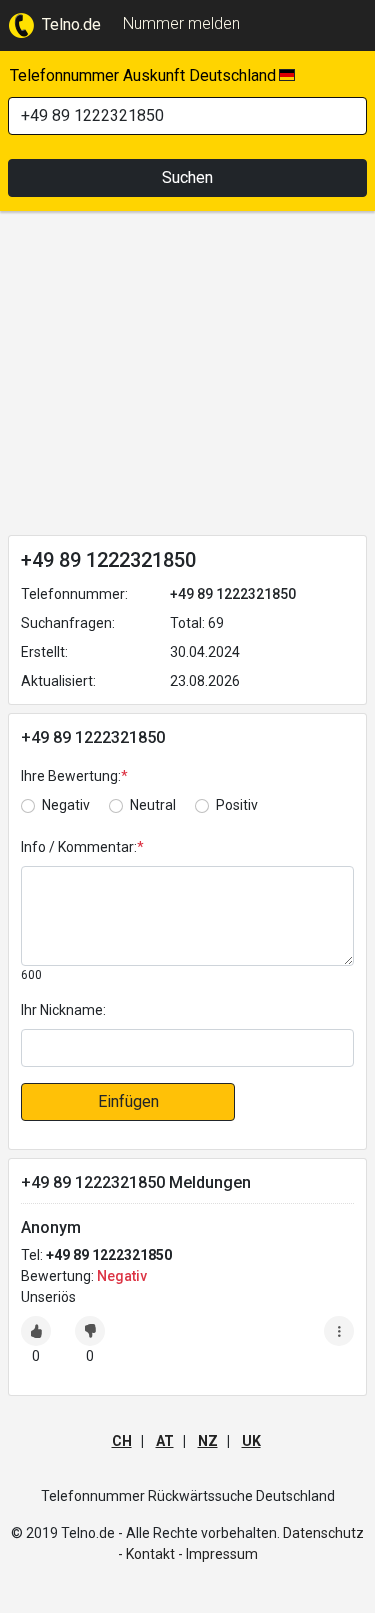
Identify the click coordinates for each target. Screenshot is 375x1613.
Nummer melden (181, 23)
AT (165, 1441)
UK (251, 1441)
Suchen (187, 177)
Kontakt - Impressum (192, 1554)
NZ (208, 1441)
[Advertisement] (187, 377)
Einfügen (128, 1101)
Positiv (237, 805)
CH (122, 1441)
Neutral (153, 805)
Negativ (66, 805)
